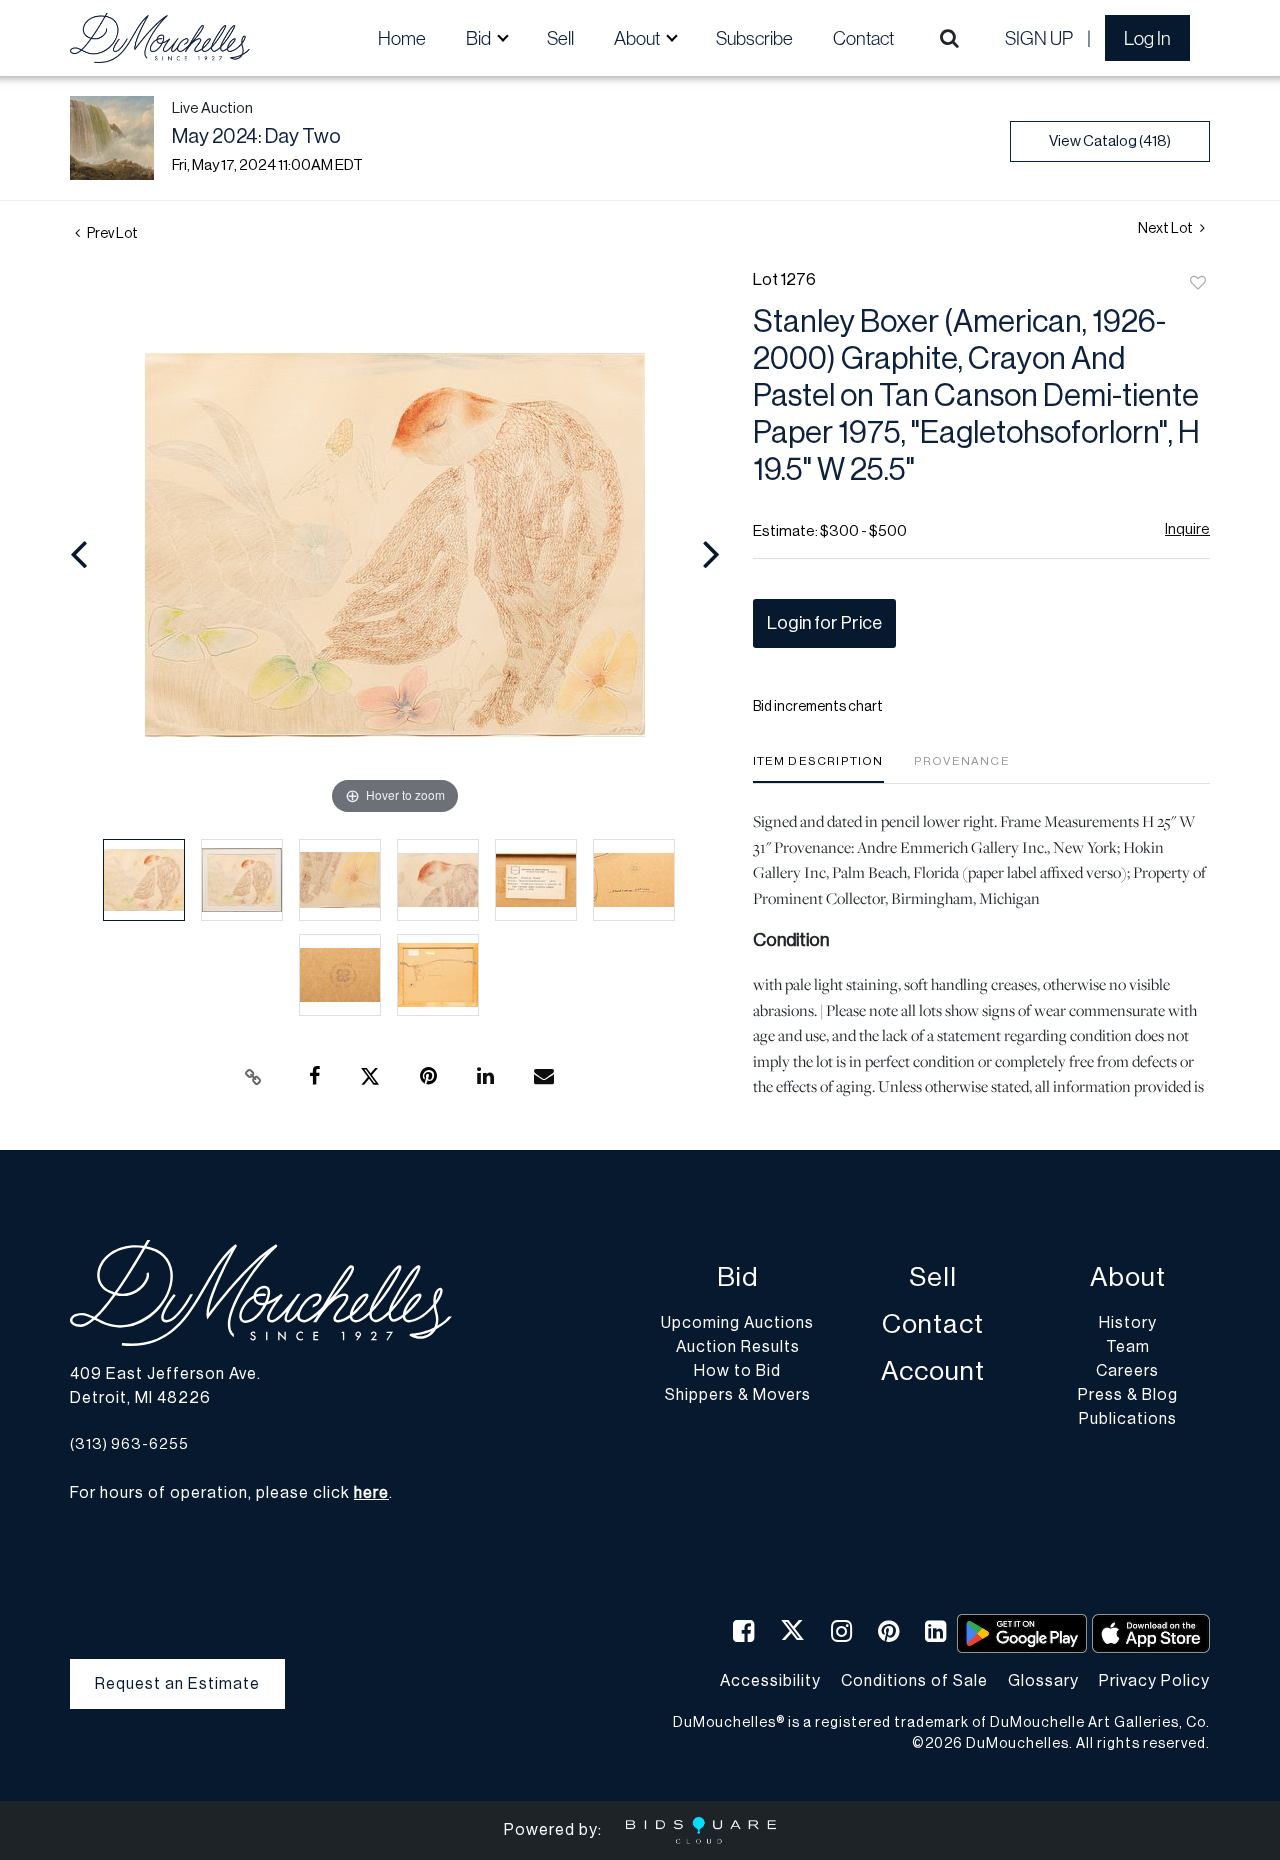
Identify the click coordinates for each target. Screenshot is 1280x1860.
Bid (737, 1277)
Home (402, 38)
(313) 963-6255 (129, 1444)
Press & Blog (1128, 1395)
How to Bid (737, 1371)
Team (1128, 1347)
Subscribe (754, 38)
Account (933, 1371)
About (1128, 1277)
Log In (1147, 38)
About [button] (638, 38)
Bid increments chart (818, 707)
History (1128, 1323)
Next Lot (1166, 229)
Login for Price (824, 623)
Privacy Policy (1154, 1681)
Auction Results (738, 1347)
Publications (1128, 1419)
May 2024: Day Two (256, 137)
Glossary (1043, 1681)
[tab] (818, 768)
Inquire (1187, 529)
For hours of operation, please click (229, 1493)
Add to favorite (1198, 284)
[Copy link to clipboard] (254, 1077)
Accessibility (770, 1681)
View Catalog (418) (1110, 141)
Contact (863, 38)
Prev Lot (111, 234)
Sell (560, 38)
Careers (1127, 1371)
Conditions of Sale (914, 1681)
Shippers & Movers (738, 1395)
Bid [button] (480, 38)
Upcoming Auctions (737, 1323)
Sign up (1039, 38)
